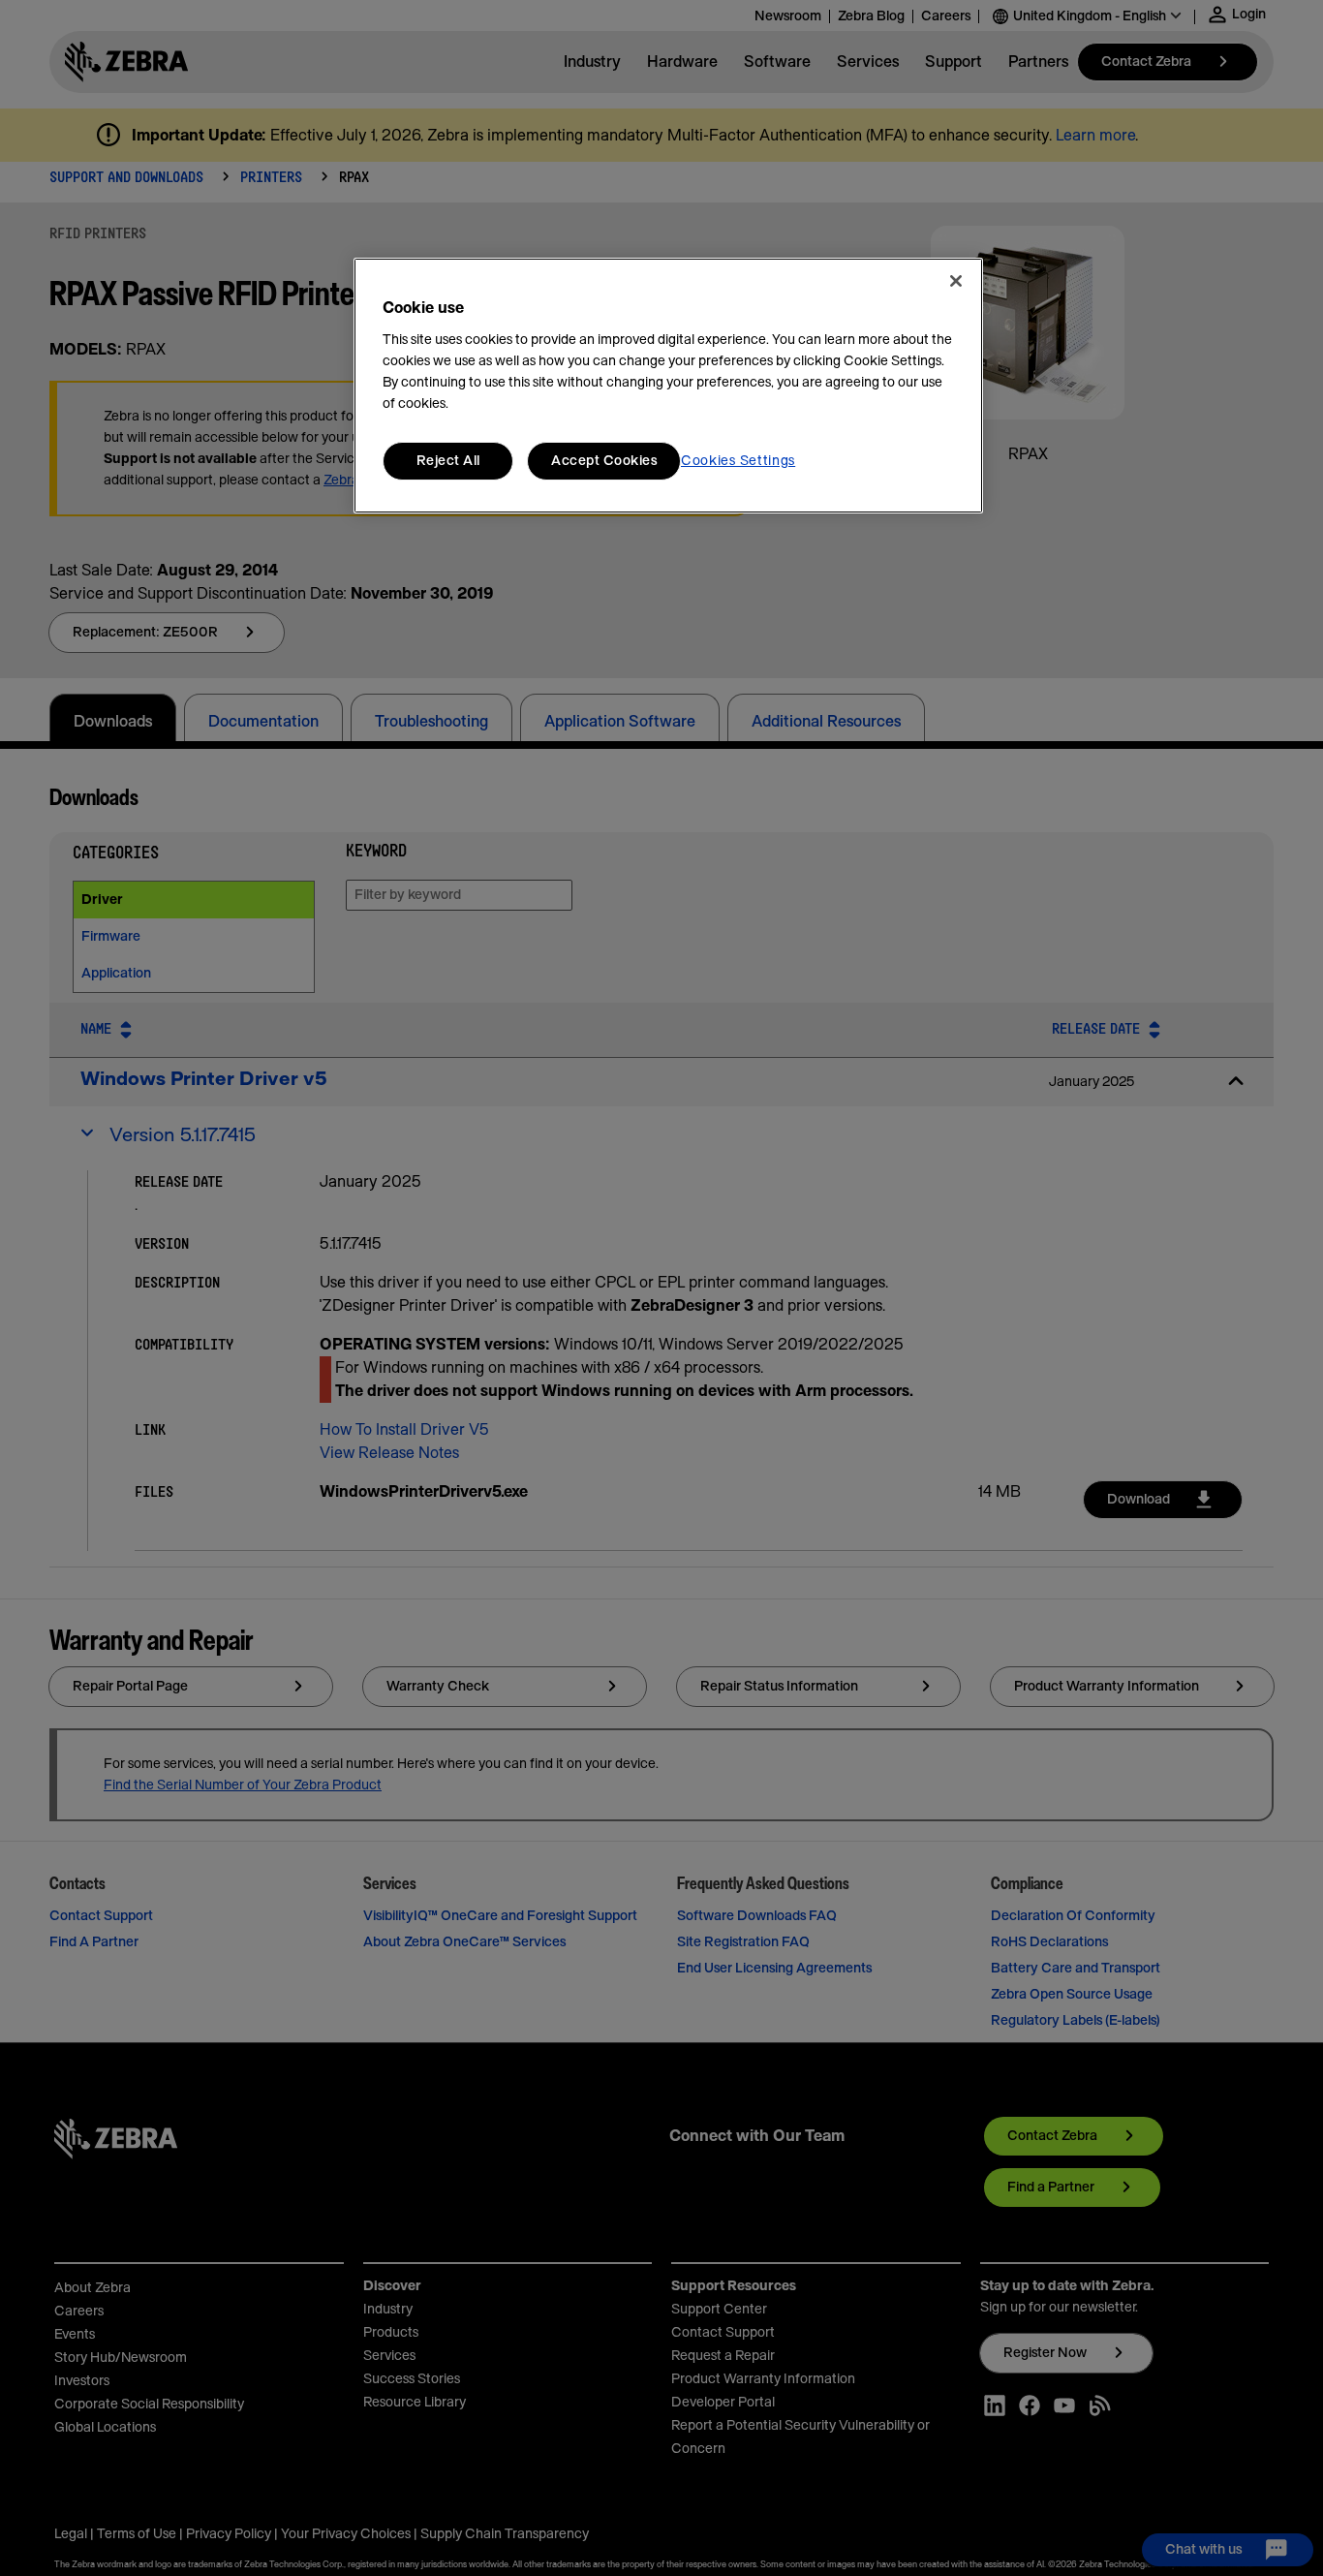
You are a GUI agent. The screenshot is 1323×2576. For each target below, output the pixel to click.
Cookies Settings (738, 461)
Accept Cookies (604, 461)
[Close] (956, 281)
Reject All (448, 461)
